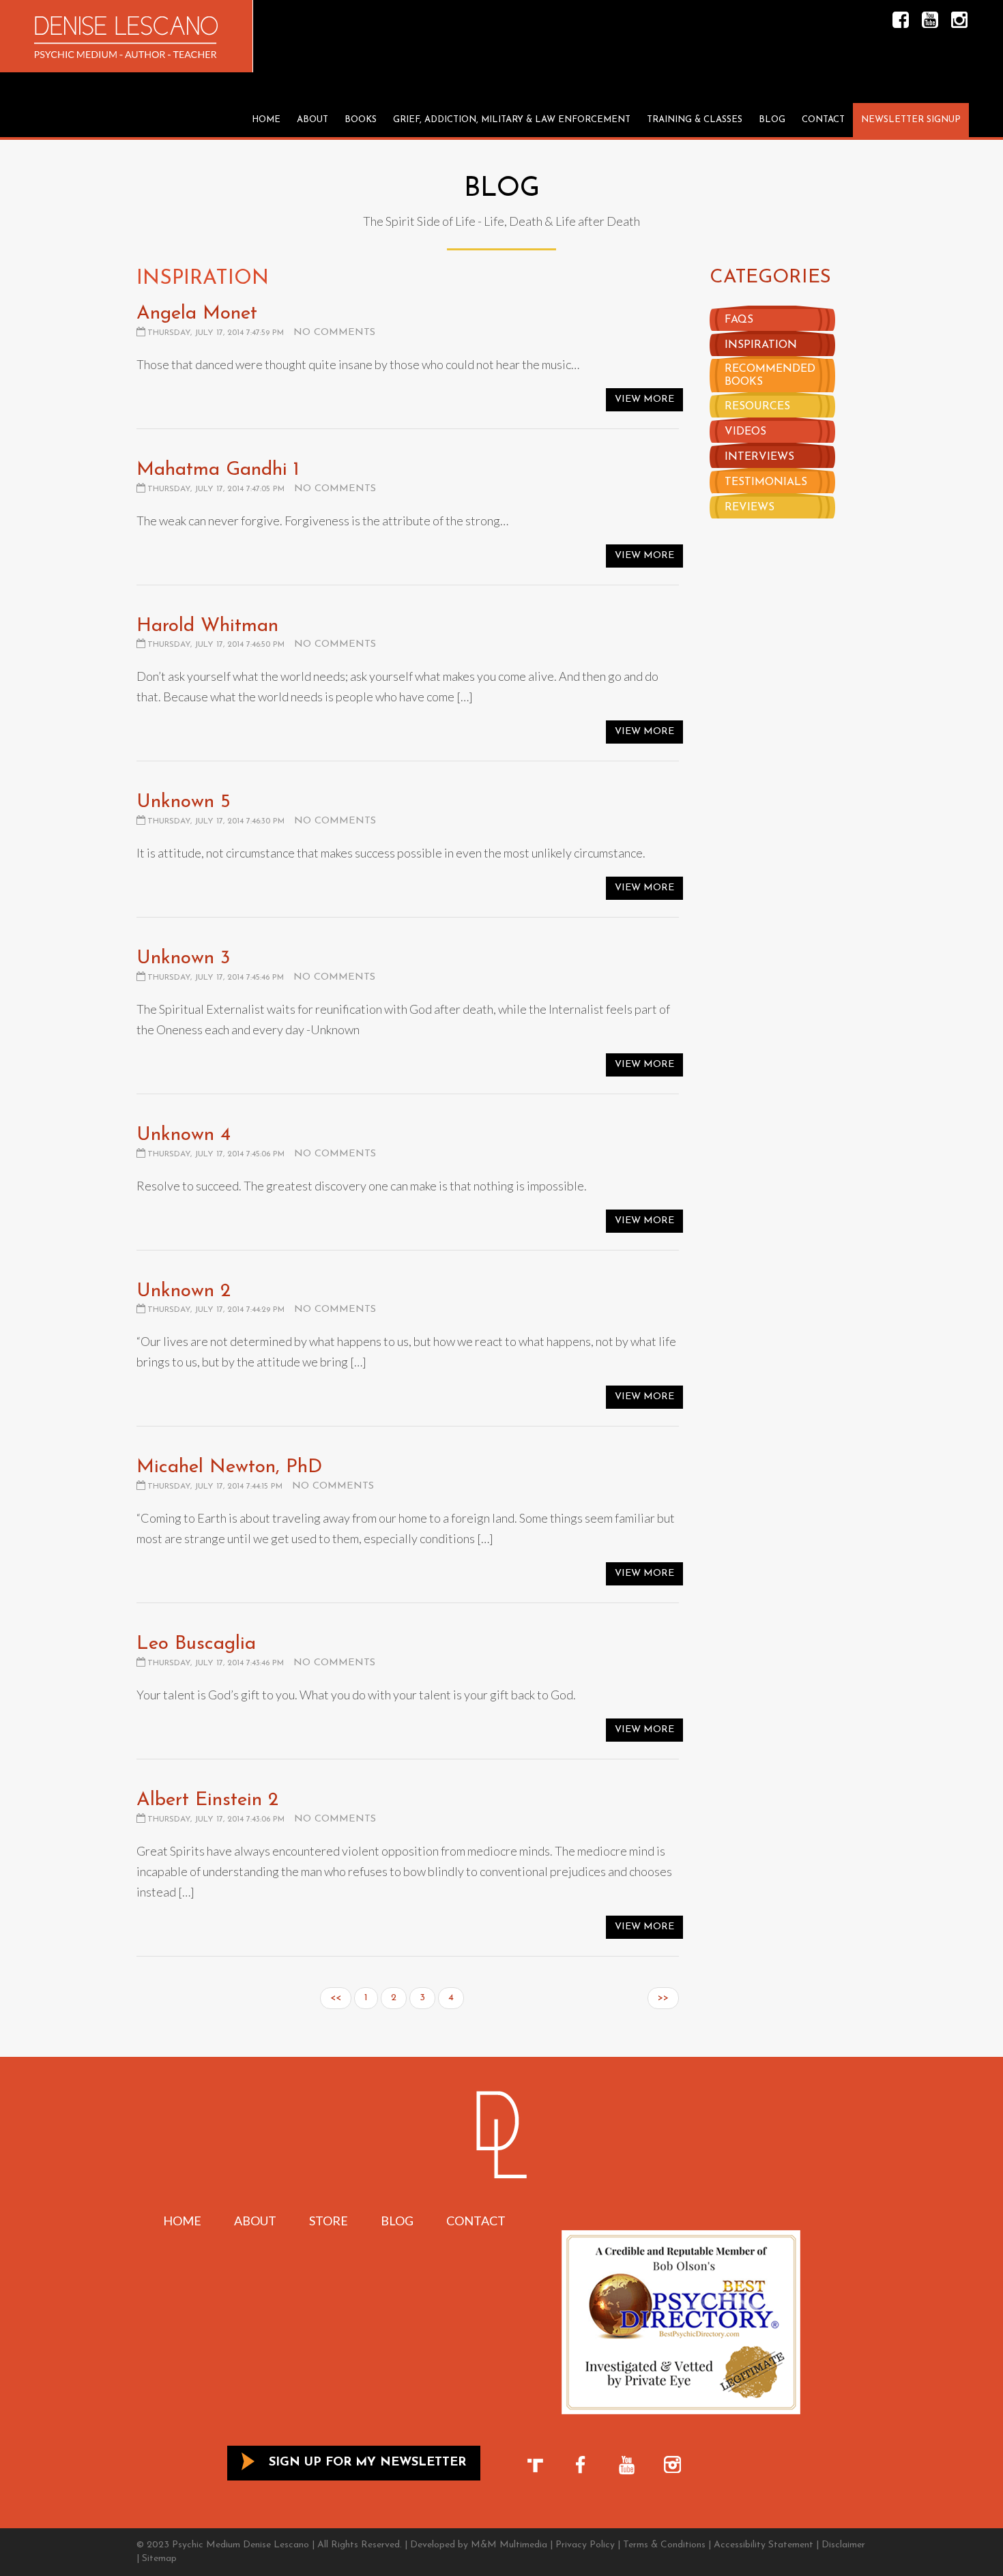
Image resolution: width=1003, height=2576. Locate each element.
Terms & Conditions (664, 2545)
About (312, 120)
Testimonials (766, 482)
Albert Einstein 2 (207, 1800)
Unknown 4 (184, 1135)
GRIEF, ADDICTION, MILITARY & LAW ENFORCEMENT (512, 120)
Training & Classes (695, 120)
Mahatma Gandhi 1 (218, 470)
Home (266, 120)
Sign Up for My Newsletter (365, 2463)
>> (663, 1998)
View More (644, 399)
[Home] (126, 38)
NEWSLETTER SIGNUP (911, 120)
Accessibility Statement (764, 2545)
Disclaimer (843, 2545)
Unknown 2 (184, 1291)
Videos (745, 432)
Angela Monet (197, 314)
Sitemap (159, 2559)
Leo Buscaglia (196, 1644)
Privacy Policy (585, 2545)
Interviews (759, 457)
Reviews (750, 508)
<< (336, 1998)
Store (329, 2221)
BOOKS (361, 120)
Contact (823, 120)
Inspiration (761, 345)
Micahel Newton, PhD (229, 1467)
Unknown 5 (184, 802)
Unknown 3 (183, 958)
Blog (772, 120)
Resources (757, 407)
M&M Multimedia (509, 2545)
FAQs (739, 320)
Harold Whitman (207, 626)
